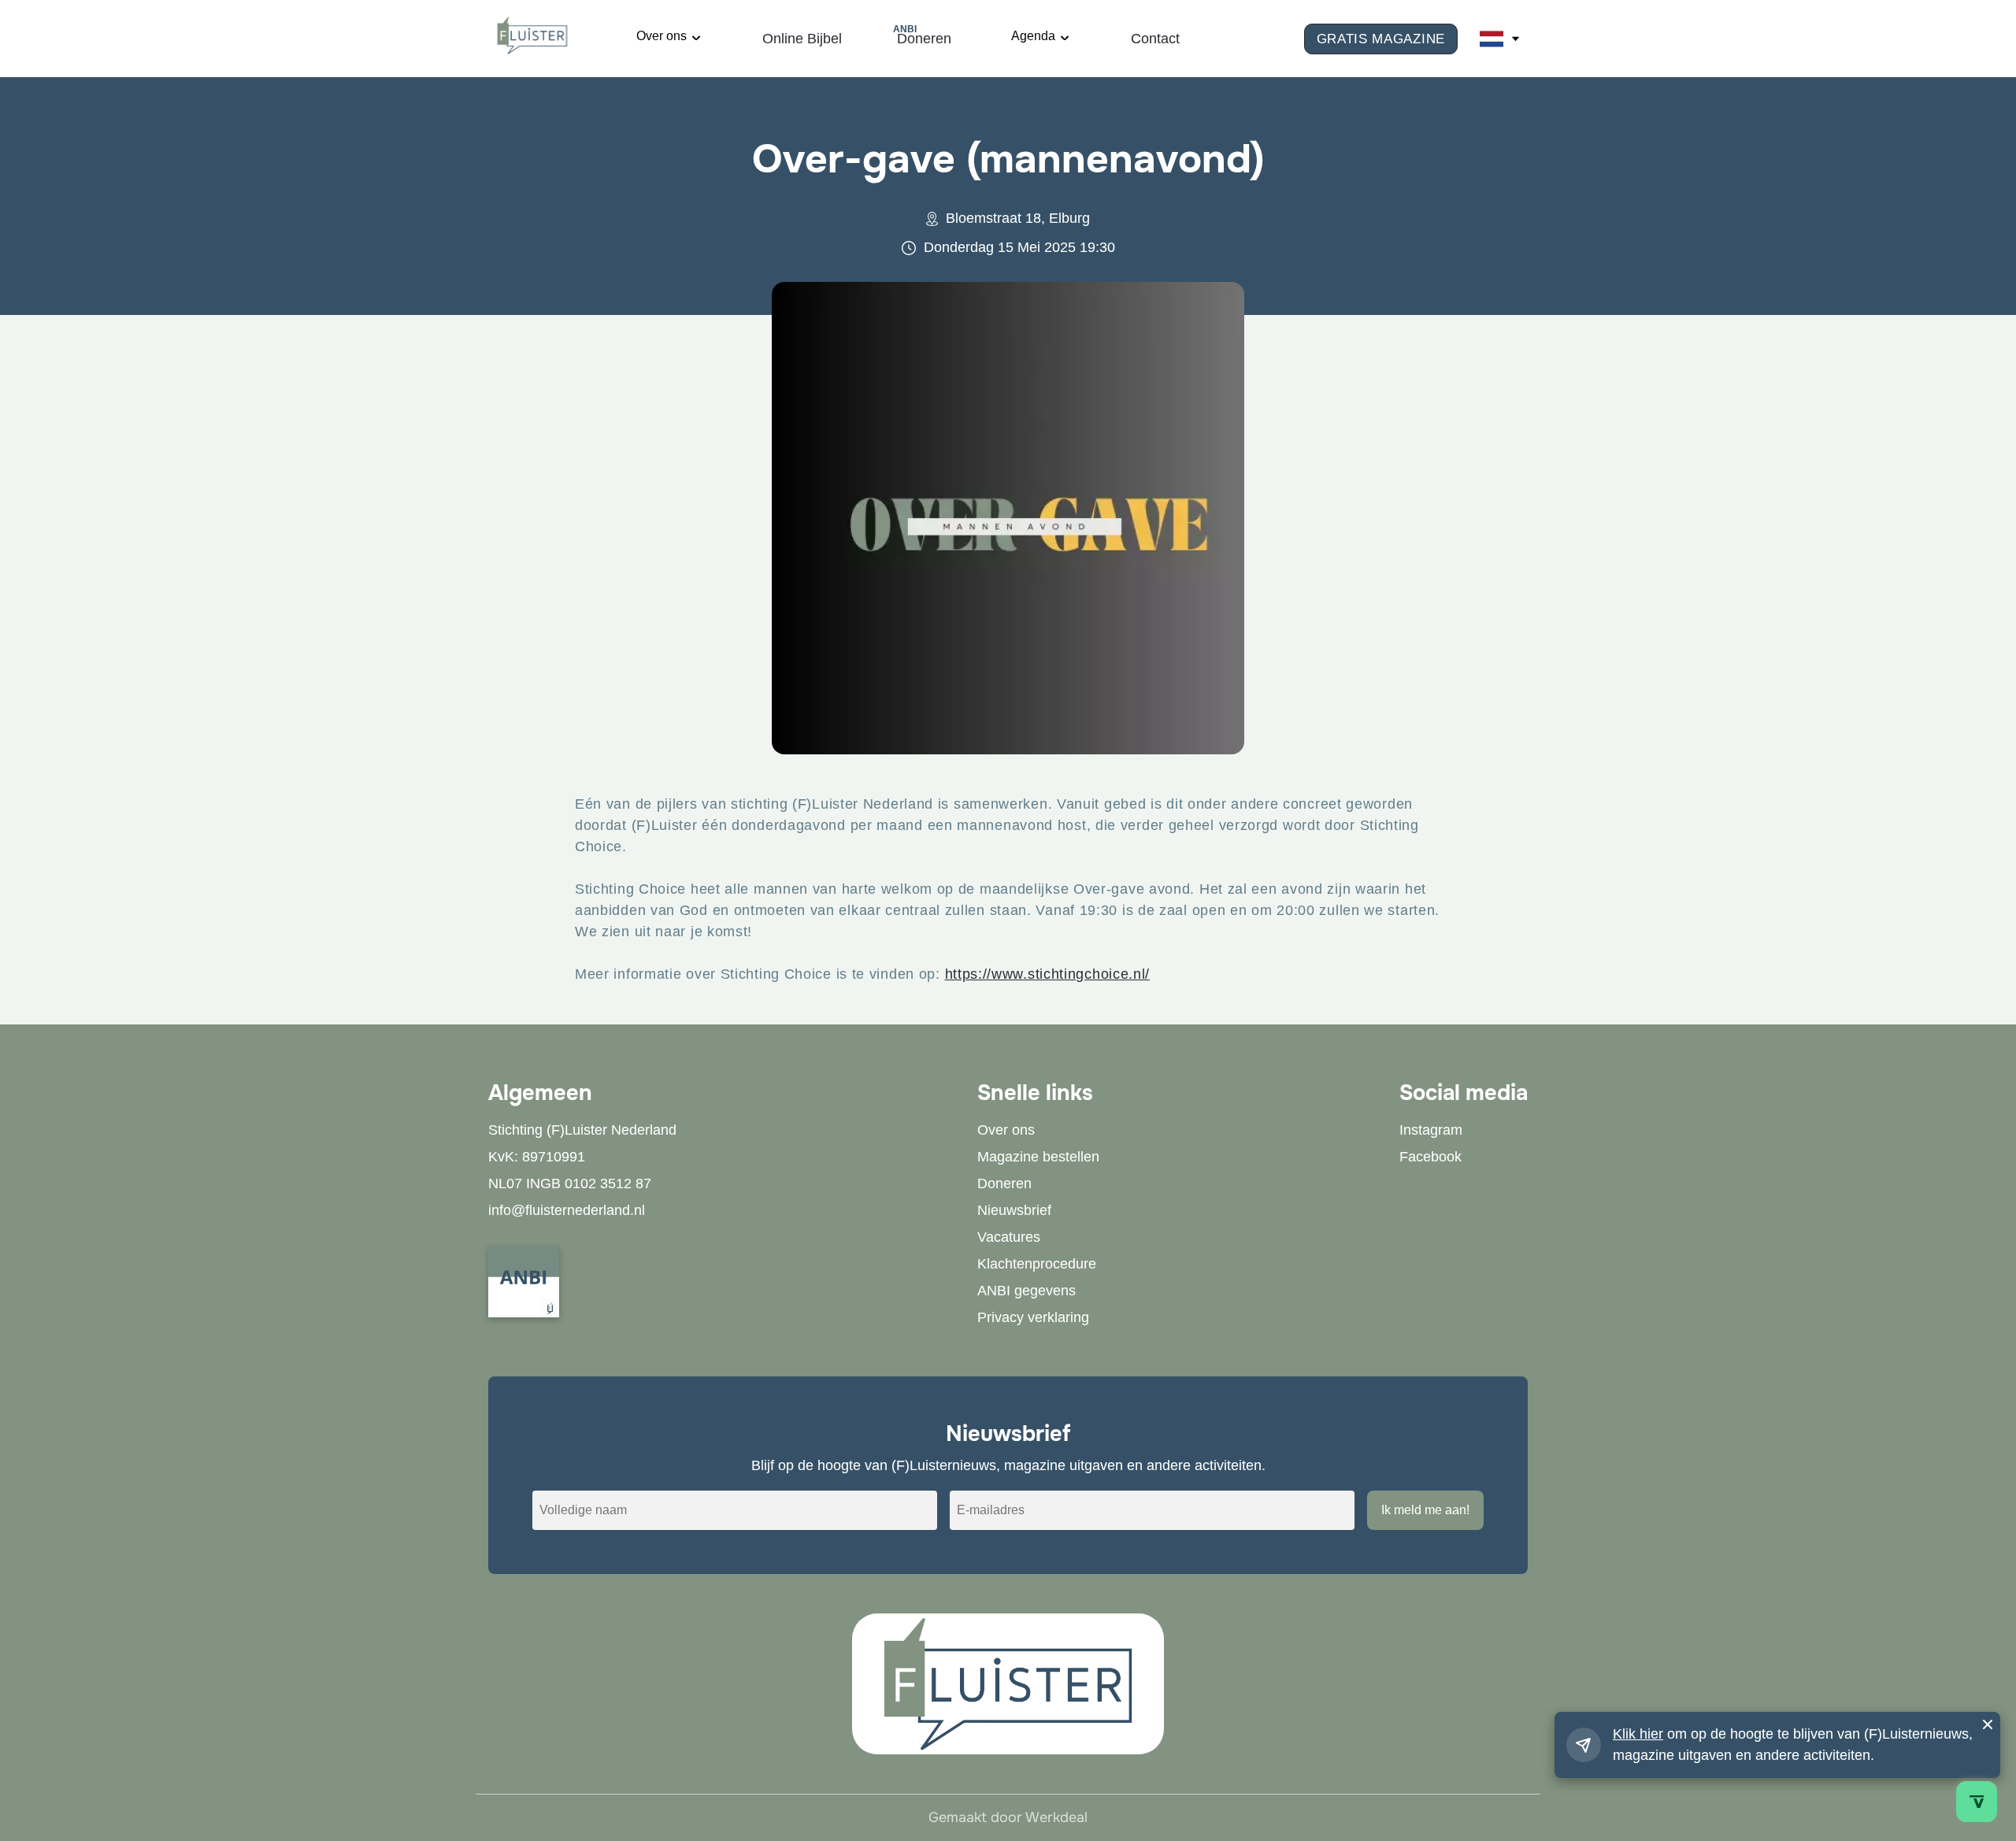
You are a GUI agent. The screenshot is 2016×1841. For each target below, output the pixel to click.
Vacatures (1009, 1237)
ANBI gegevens (1027, 1291)
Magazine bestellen (1038, 1157)
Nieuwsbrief (1014, 1210)
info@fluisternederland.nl (567, 1210)
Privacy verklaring (1033, 1317)
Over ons (661, 36)
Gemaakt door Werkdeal (1008, 1817)
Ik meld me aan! (1425, 1510)
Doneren (924, 37)
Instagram (1431, 1130)
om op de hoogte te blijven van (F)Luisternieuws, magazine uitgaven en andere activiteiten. (1793, 1745)
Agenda (1033, 36)
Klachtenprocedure (1037, 1264)
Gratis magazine (1381, 39)
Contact (1155, 39)
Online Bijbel (802, 39)
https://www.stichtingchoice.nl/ (1048, 974)
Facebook (1430, 1157)
